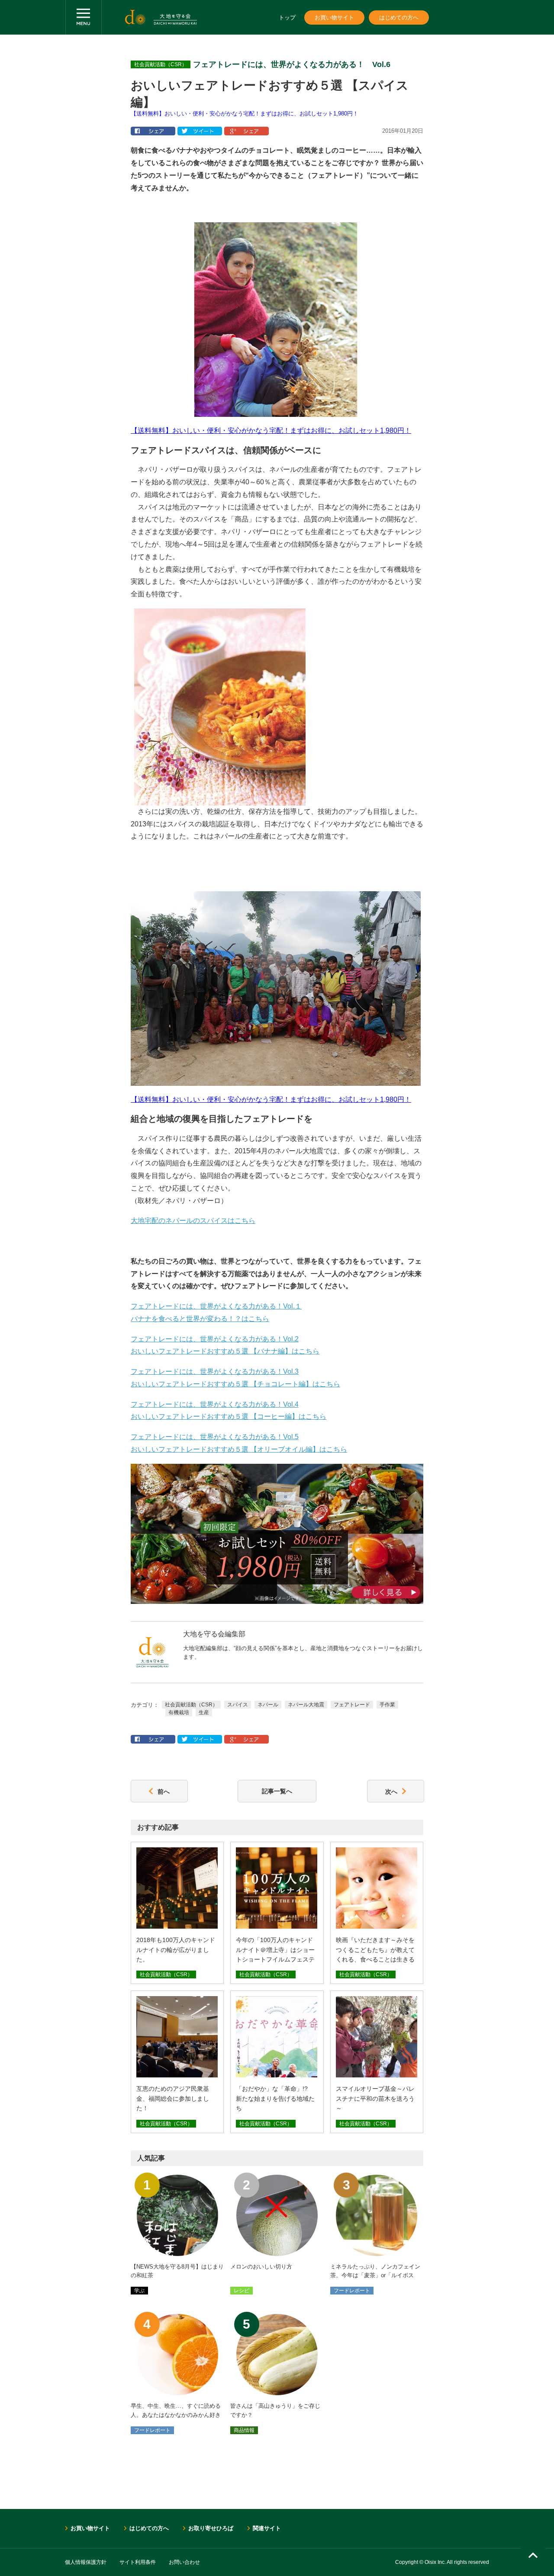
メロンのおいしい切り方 (261, 2267)
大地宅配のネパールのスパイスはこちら (193, 1221)
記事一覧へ (277, 1791)
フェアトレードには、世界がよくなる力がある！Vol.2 (215, 1339)
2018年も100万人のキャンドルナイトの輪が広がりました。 (176, 1950)
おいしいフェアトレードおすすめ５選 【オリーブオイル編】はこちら (239, 1449)
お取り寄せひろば (211, 2528)
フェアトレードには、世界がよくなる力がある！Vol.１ (216, 1306)
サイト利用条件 (138, 2562)
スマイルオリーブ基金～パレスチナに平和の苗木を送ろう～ (375, 2098)
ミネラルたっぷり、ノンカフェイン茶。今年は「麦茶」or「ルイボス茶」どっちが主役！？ (375, 2276)
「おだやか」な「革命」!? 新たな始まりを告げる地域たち (275, 2098)
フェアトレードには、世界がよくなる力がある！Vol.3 (215, 1371)
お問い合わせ (184, 2562)
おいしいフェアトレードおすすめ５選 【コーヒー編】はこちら (229, 1416)
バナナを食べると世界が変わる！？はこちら (200, 1319)
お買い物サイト (334, 18)
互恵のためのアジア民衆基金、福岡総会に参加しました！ (173, 2098)
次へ (391, 1791)
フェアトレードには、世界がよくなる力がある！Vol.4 (215, 1404)
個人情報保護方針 (86, 2562)
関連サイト (267, 2528)
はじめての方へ (399, 18)
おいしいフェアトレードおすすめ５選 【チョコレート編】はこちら (235, 1384)
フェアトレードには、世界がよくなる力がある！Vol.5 (215, 1437)
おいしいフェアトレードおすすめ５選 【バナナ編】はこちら (225, 1351)
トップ (287, 18)
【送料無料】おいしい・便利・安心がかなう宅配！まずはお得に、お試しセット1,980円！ (245, 114)
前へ (164, 1791)
